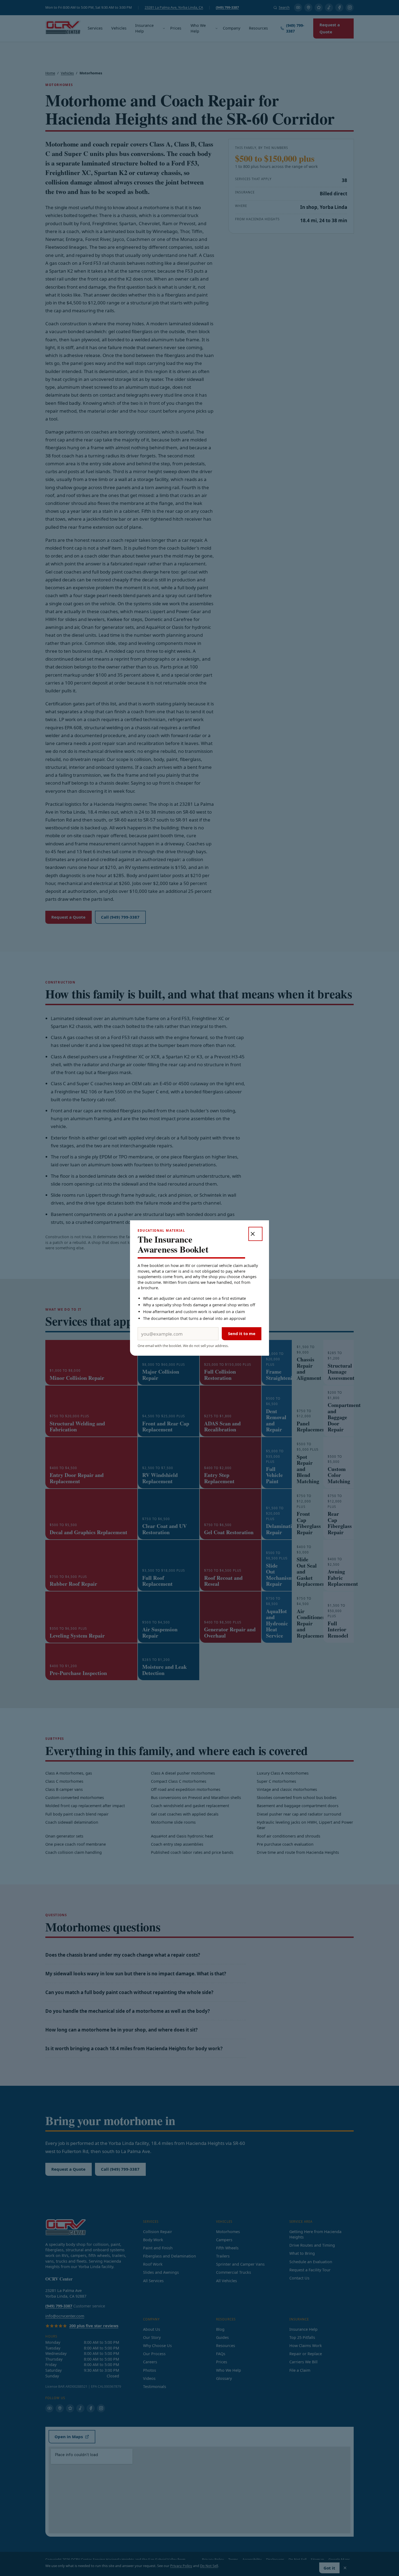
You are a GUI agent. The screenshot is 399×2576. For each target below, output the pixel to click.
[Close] (255, 1234)
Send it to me (242, 1333)
